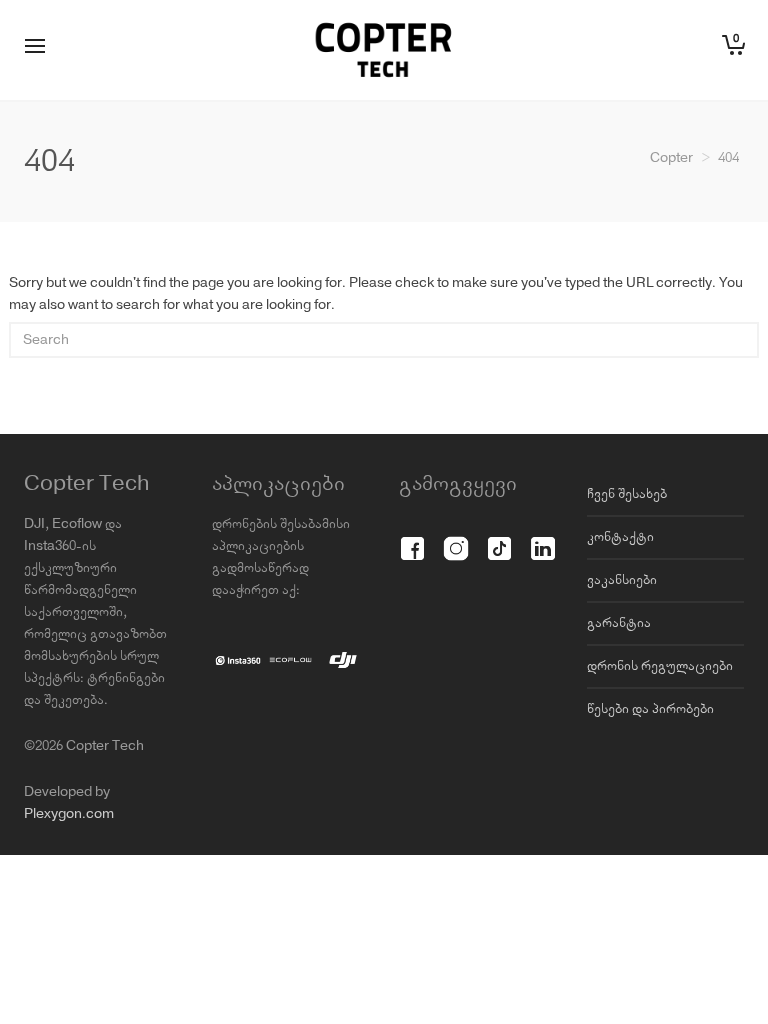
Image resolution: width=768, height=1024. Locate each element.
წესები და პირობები (650, 709)
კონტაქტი (620, 537)
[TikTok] (499, 537)
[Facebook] (412, 537)
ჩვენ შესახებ (627, 494)
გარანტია (619, 623)
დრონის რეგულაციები (660, 666)
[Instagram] (455, 537)
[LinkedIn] (542, 537)
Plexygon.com (69, 814)
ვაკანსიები (622, 580)
